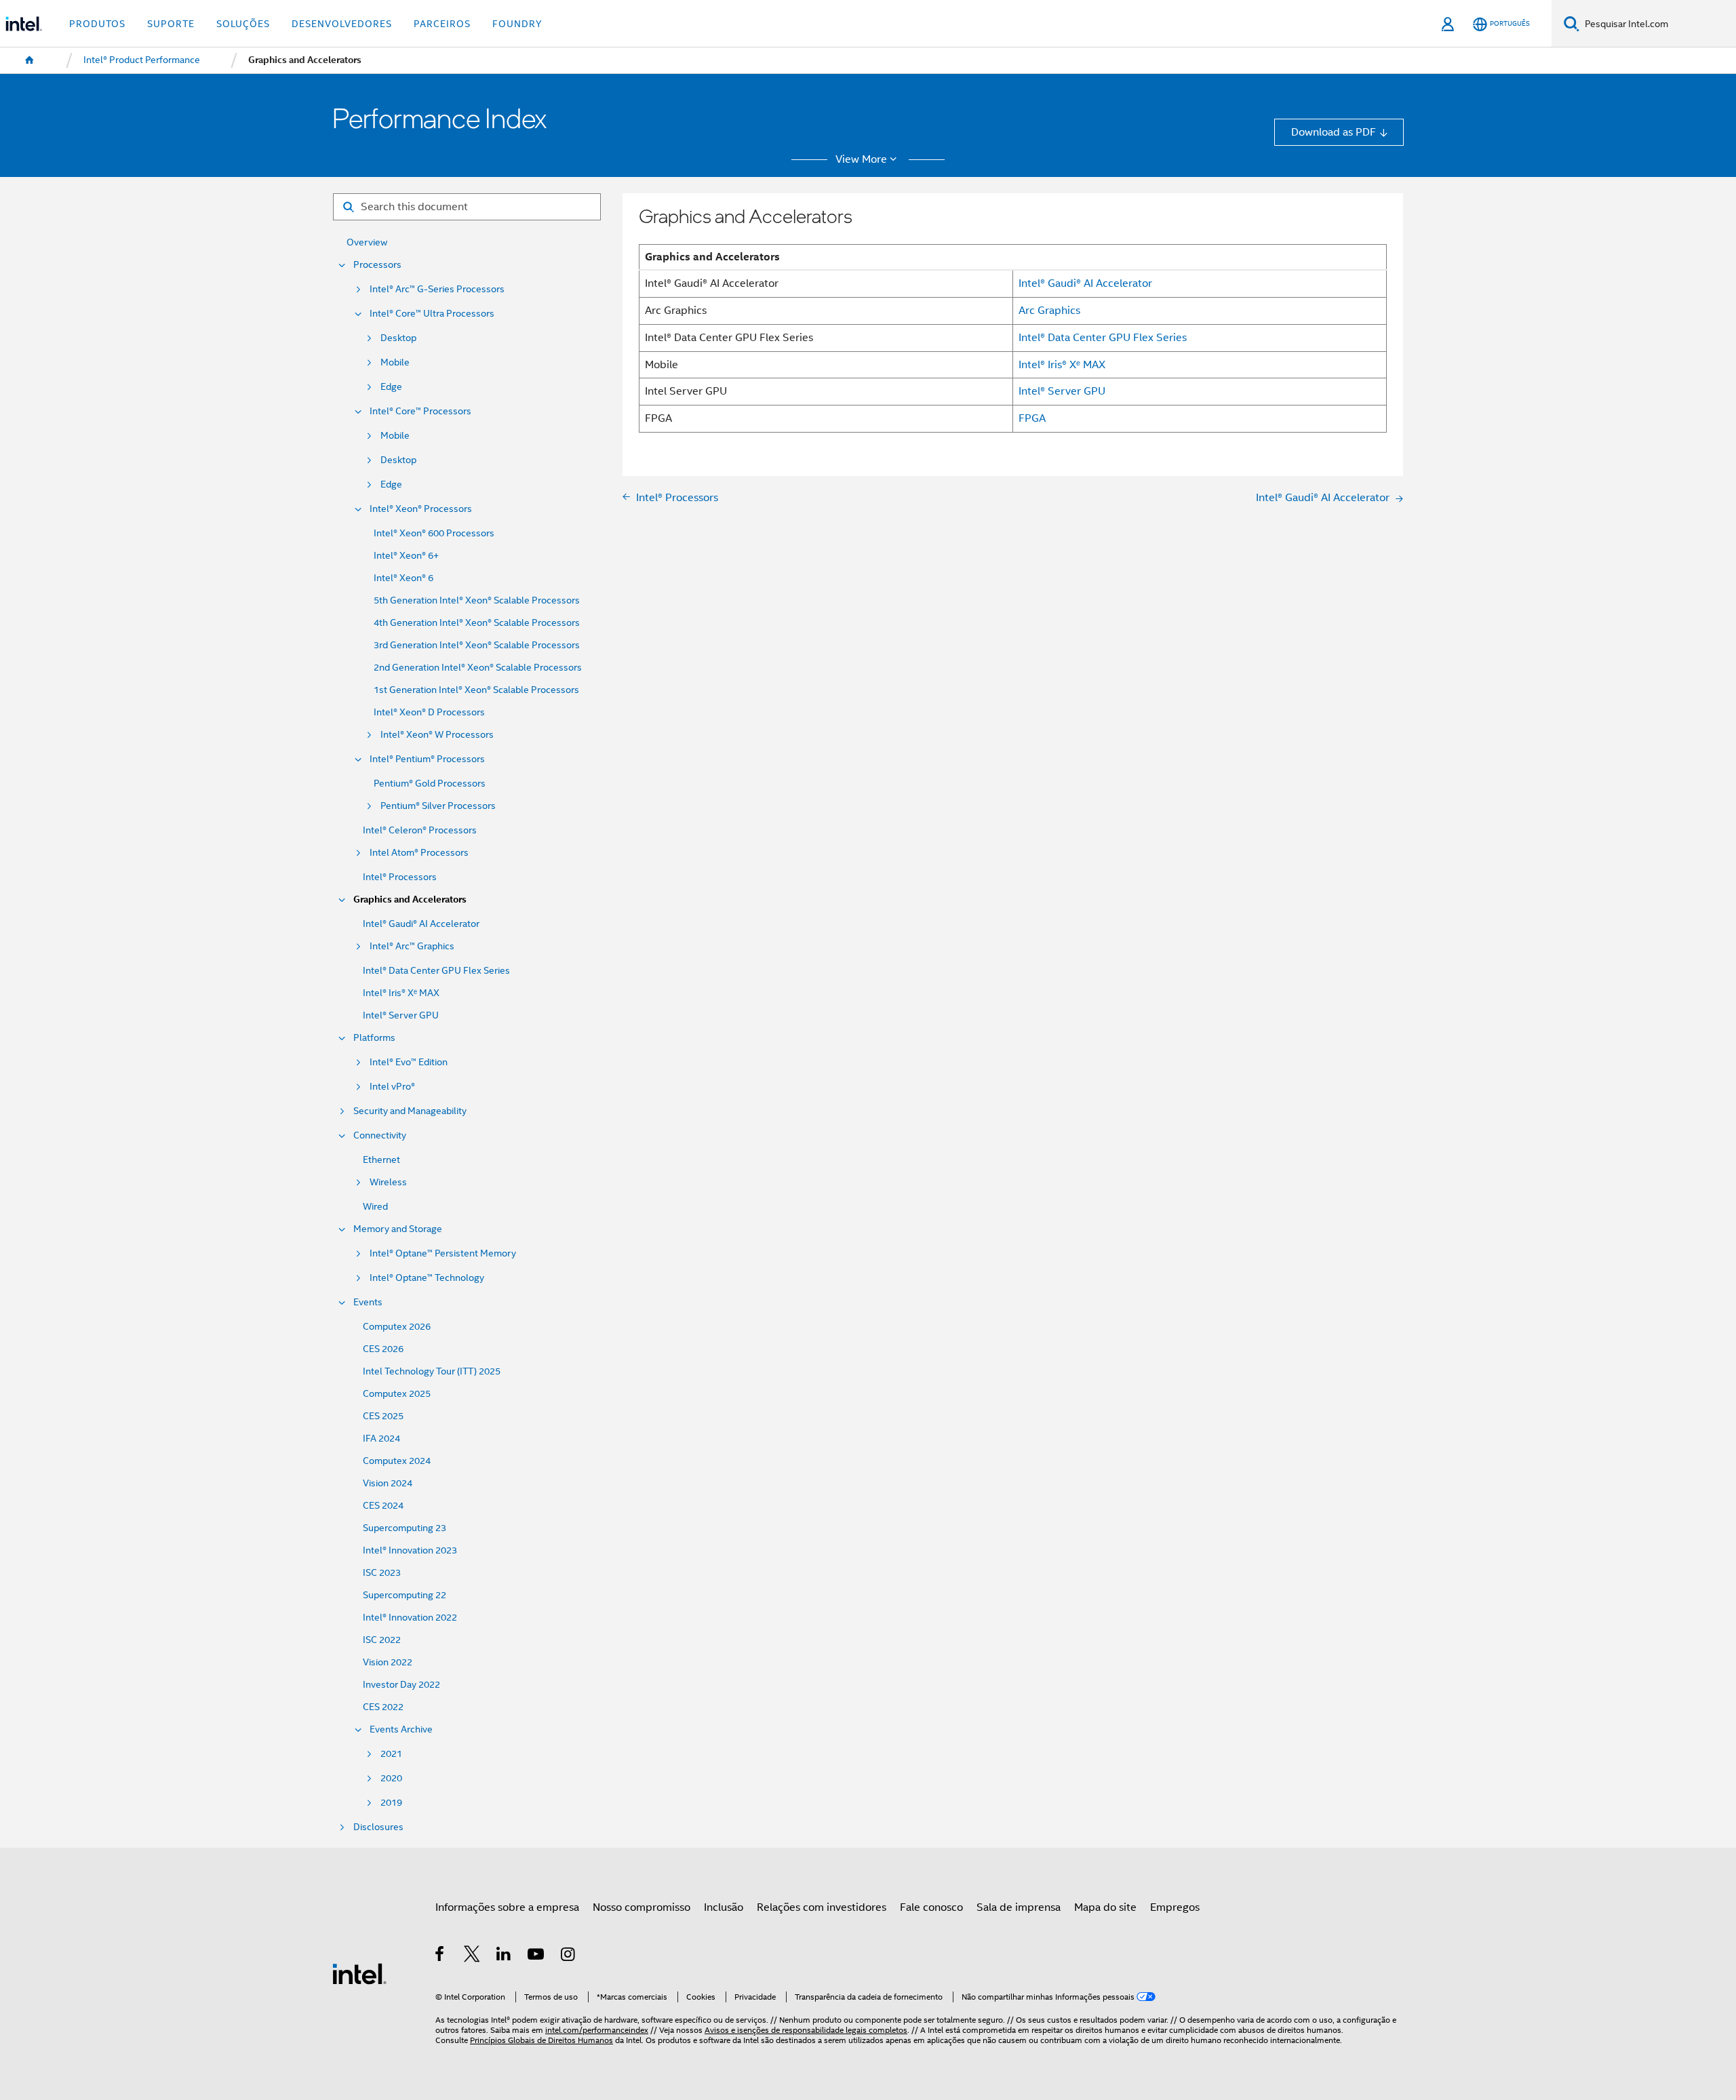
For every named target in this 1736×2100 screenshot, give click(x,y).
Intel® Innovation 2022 (410, 1618)
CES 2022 (383, 1707)
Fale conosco (931, 1907)
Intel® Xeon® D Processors (429, 712)
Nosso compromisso (642, 1907)
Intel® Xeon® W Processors (437, 735)
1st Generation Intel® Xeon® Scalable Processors (476, 690)
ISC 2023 (382, 1573)
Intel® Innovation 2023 (410, 1550)
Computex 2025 (397, 1394)
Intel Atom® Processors (419, 853)
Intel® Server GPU (401, 1015)
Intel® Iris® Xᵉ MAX (401, 993)
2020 (391, 1778)
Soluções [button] (243, 24)
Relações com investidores (822, 1907)
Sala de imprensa (1019, 1907)
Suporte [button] (171, 24)
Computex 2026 (397, 1327)
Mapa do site (1105, 1907)
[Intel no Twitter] (472, 1956)
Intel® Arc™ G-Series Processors (437, 289)
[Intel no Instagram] (569, 1956)
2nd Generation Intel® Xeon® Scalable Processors (478, 668)
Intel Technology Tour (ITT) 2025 (432, 1371)
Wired (375, 1207)
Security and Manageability (410, 1111)
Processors (377, 265)
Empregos (1175, 1907)
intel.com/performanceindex (597, 2030)
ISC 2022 (382, 1640)
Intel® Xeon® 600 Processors (434, 533)
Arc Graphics (1049, 310)
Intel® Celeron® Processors (420, 830)
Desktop (398, 338)
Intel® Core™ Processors (420, 411)
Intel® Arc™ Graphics (412, 946)
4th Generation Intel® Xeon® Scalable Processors (477, 623)
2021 (391, 1754)
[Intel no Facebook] (440, 1956)
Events (368, 1302)
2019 (391, 1803)
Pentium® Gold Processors (430, 784)
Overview (367, 242)
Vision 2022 (388, 1662)
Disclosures (378, 1827)
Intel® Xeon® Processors (421, 509)
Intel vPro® (392, 1087)
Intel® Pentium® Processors (427, 759)
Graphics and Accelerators (410, 899)
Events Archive (401, 1729)
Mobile (395, 362)
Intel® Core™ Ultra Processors (432, 314)
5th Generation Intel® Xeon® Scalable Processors (477, 600)
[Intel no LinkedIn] (504, 1956)
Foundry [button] (517, 24)
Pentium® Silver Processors (438, 806)
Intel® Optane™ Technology (427, 1278)
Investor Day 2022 (401, 1685)
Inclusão (724, 1907)
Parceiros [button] (442, 24)
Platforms (374, 1038)
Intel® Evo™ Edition (409, 1062)
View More (861, 159)
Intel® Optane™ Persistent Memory (443, 1253)
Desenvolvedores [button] (342, 24)
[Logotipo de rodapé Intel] (359, 1973)
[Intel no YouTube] (537, 1956)
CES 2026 (383, 1349)
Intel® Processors (400, 877)
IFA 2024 (381, 1439)
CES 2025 (383, 1416)
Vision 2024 (388, 1483)
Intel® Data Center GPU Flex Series (436, 971)
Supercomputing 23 (405, 1528)
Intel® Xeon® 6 (403, 578)
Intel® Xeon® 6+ (406, 556)
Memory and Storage (398, 1229)
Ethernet (381, 1160)
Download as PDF (1334, 132)
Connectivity (380, 1135)
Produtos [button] (97, 24)
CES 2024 (383, 1506)
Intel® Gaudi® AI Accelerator (421, 924)
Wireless (388, 1182)
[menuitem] (30, 60)
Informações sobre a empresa (507, 1907)
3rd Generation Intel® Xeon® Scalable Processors (477, 645)
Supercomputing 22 (405, 1595)
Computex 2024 (397, 1461)
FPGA (1032, 418)
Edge (391, 387)
